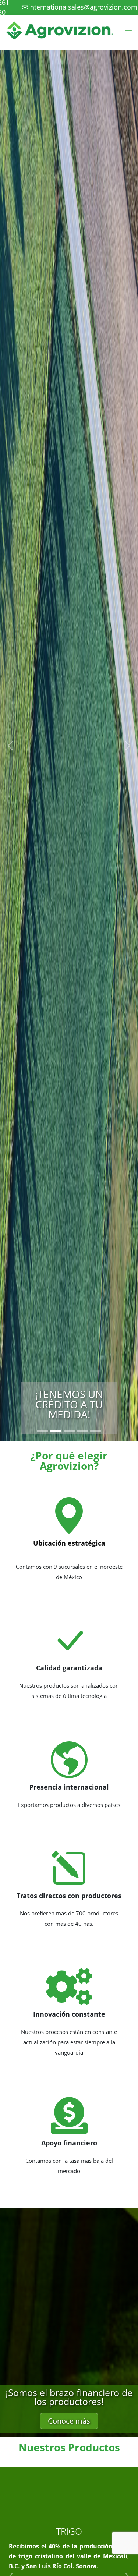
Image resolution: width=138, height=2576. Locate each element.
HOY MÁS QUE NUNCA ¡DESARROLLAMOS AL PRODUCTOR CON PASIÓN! (69, 1394)
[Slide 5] (96, 1431)
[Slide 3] (69, 1431)
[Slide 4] (82, 1431)
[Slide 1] (43, 1431)
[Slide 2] (56, 1431)
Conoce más (69, 2421)
